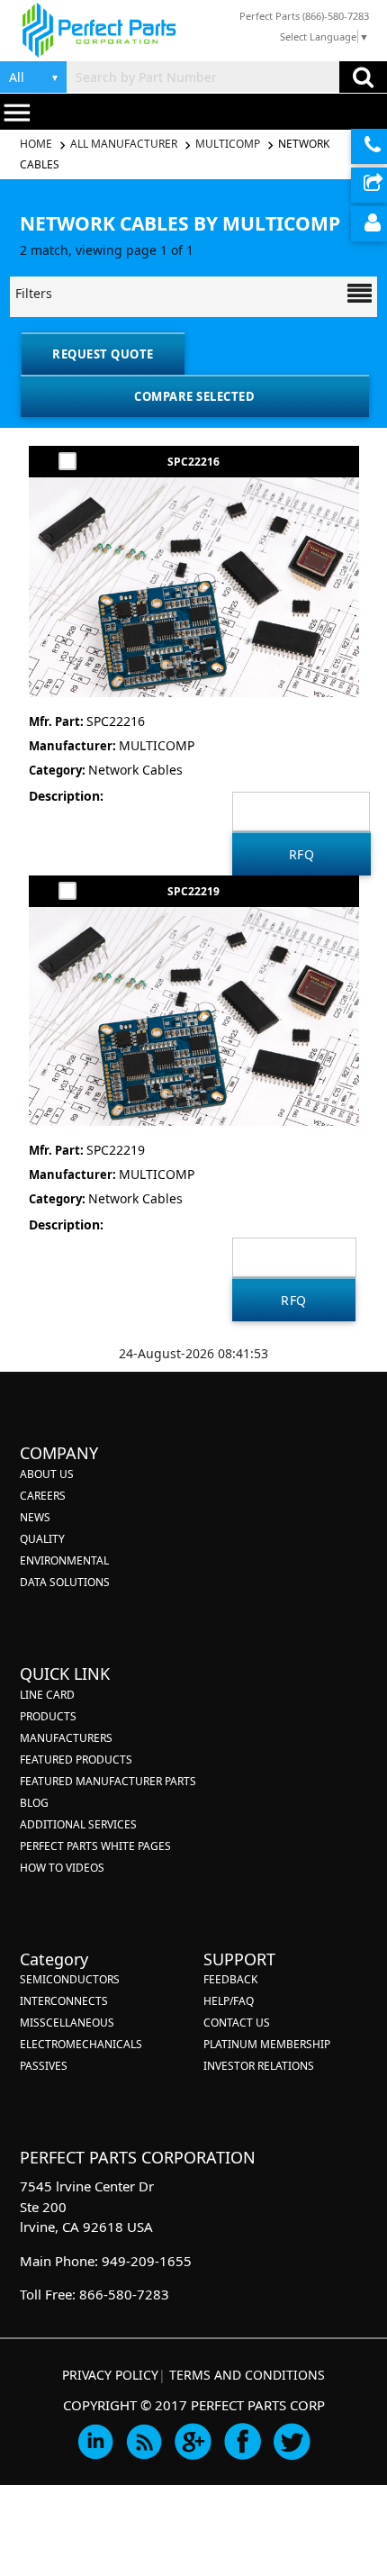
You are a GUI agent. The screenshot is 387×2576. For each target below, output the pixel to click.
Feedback (230, 1979)
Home (37, 144)
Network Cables (135, 770)
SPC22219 (193, 891)
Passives (44, 2066)
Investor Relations (259, 2066)
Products (48, 1716)
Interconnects (64, 2001)
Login (369, 224)
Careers (43, 1496)
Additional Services (78, 1824)
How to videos (62, 1868)
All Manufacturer (124, 144)
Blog (34, 1803)
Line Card (47, 1695)
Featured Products (76, 1760)
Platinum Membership (267, 2044)
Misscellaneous (67, 2023)
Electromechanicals (81, 2044)
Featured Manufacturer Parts (108, 1781)
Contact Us (237, 2023)
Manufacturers (66, 1738)
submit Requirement (369, 185)
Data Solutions (65, 1582)
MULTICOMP (228, 144)
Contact (369, 146)
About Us (47, 1474)
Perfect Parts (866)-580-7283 (304, 16)
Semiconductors (70, 1979)
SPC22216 (193, 462)
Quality (42, 1539)
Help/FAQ (229, 2001)
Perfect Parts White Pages (95, 1846)
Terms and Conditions (247, 2375)
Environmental (64, 1560)
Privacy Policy (110, 2375)
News (35, 1517)
